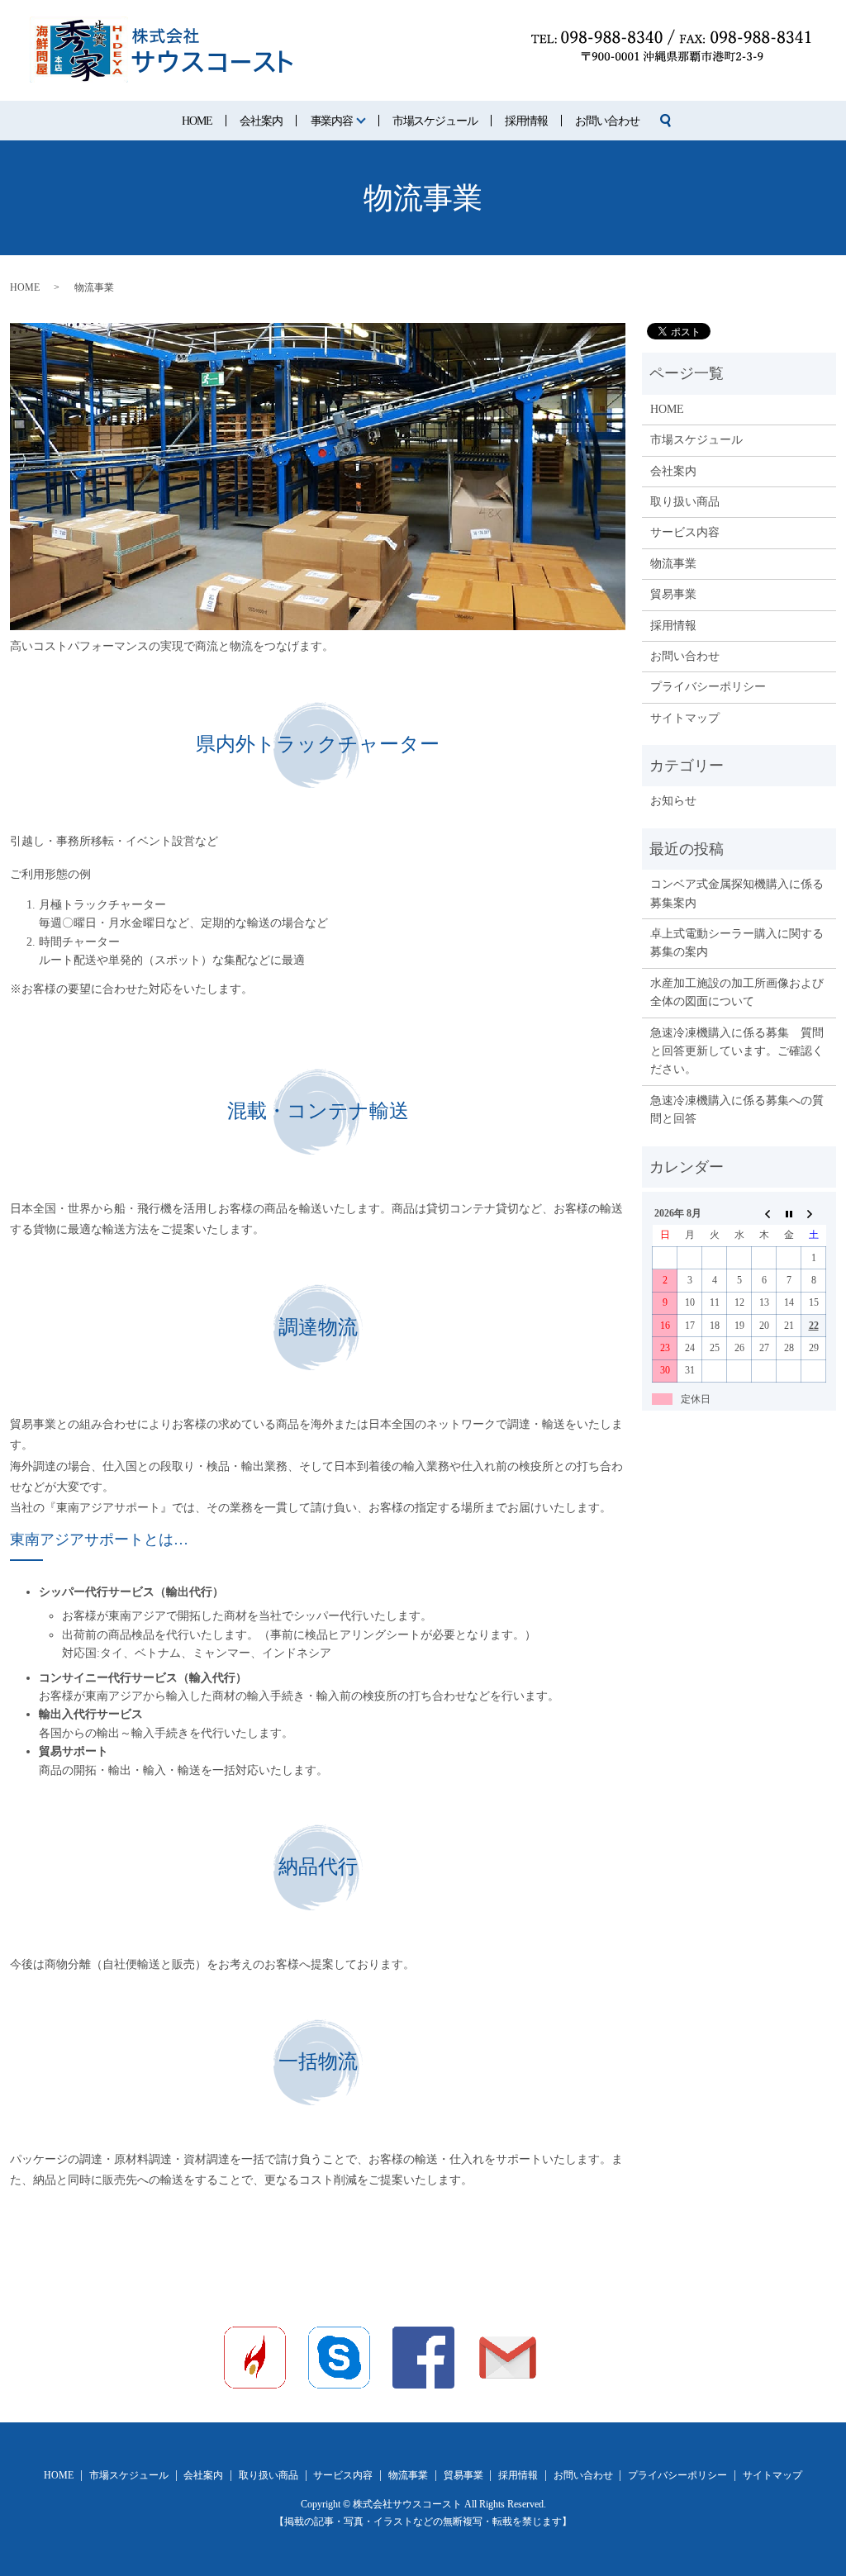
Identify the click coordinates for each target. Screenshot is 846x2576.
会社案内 (261, 121)
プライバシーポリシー (708, 687)
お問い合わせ (607, 121)
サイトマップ (685, 718)
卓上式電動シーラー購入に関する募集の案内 (737, 943)
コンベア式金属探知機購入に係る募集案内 (737, 893)
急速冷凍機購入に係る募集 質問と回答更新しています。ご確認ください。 (737, 1051)
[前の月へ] (764, 1213)
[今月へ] (789, 1213)
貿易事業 (673, 594)
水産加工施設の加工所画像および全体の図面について (737, 992)
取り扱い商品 (685, 502)
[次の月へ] (814, 1213)
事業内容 (332, 121)
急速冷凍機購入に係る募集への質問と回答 (737, 1110)
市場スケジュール (435, 121)
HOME (197, 121)
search (666, 121)
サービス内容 (685, 532)
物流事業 (673, 564)
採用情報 (526, 121)
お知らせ (673, 801)
